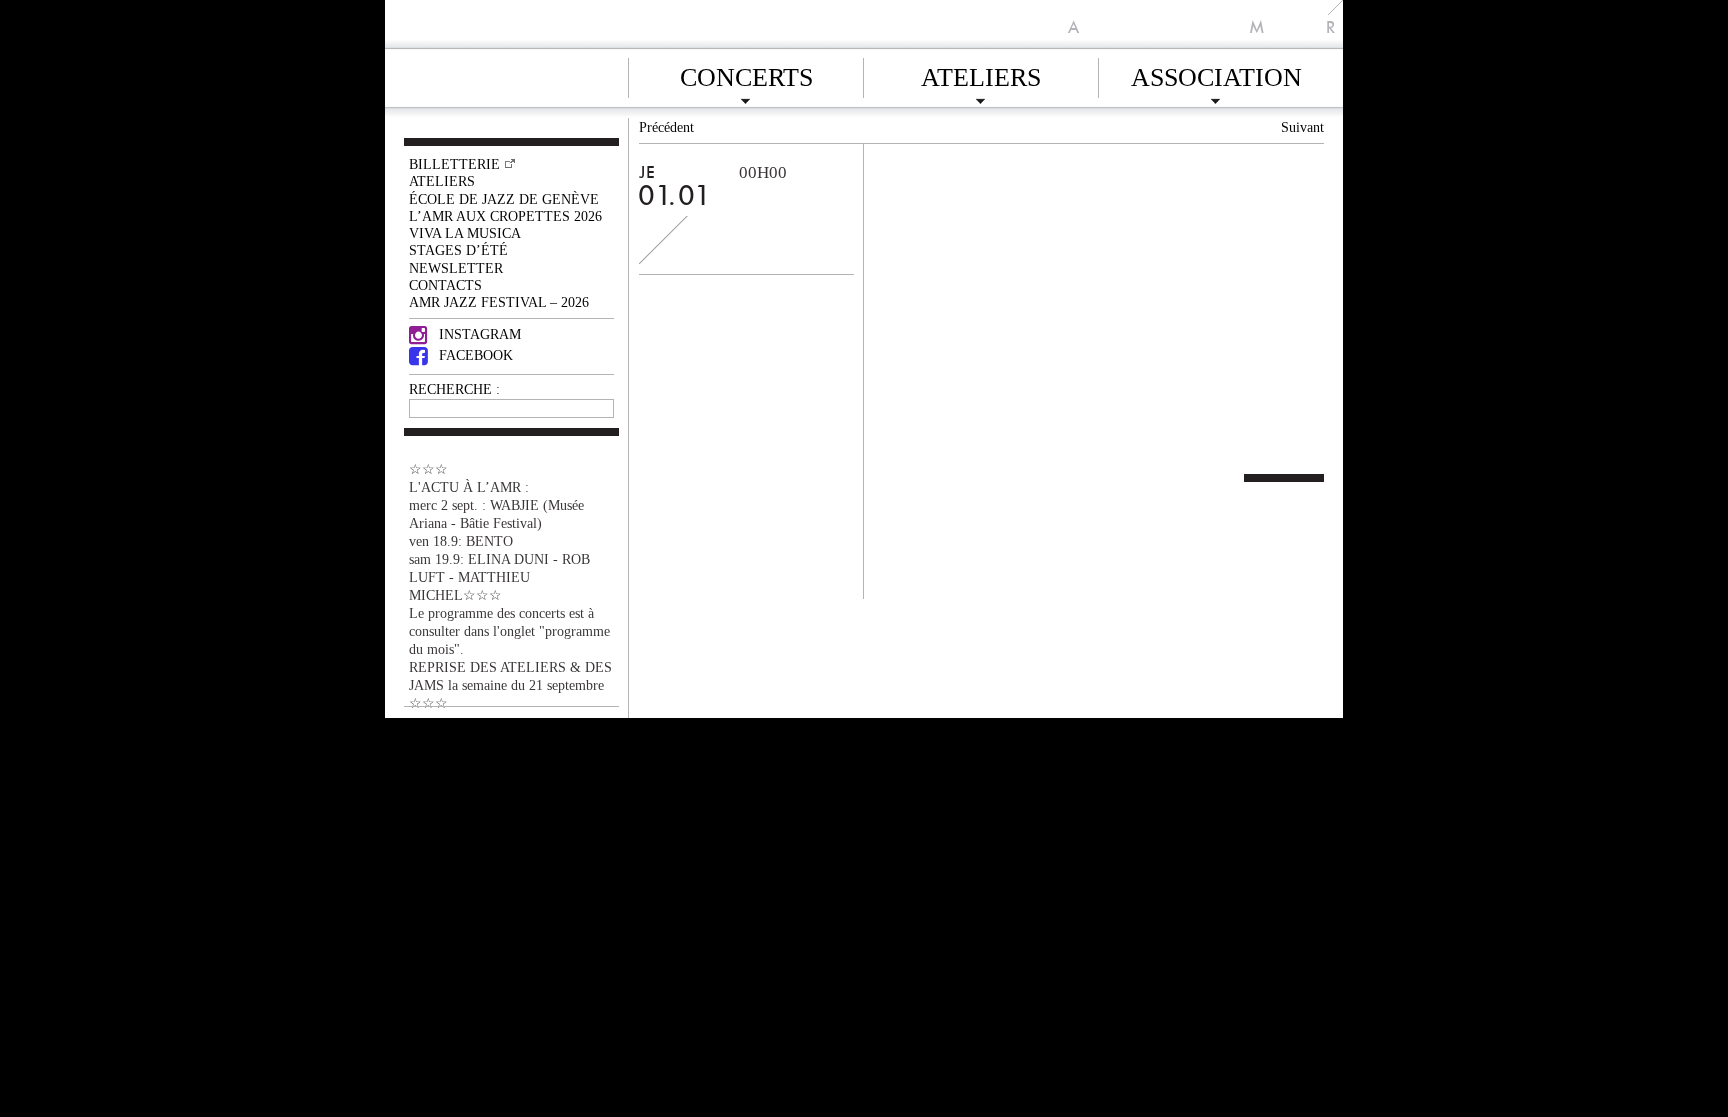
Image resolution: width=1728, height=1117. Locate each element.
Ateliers (981, 74)
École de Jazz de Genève (504, 199)
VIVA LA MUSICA (465, 233)
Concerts (746, 74)
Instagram (480, 334)
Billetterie (454, 164)
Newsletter (456, 268)
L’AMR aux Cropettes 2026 (505, 216)
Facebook (476, 355)
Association (1216, 74)
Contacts (445, 285)
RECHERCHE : (454, 389)
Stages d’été (458, 250)
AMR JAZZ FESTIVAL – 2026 (499, 302)
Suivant (1302, 127)
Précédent (666, 127)
